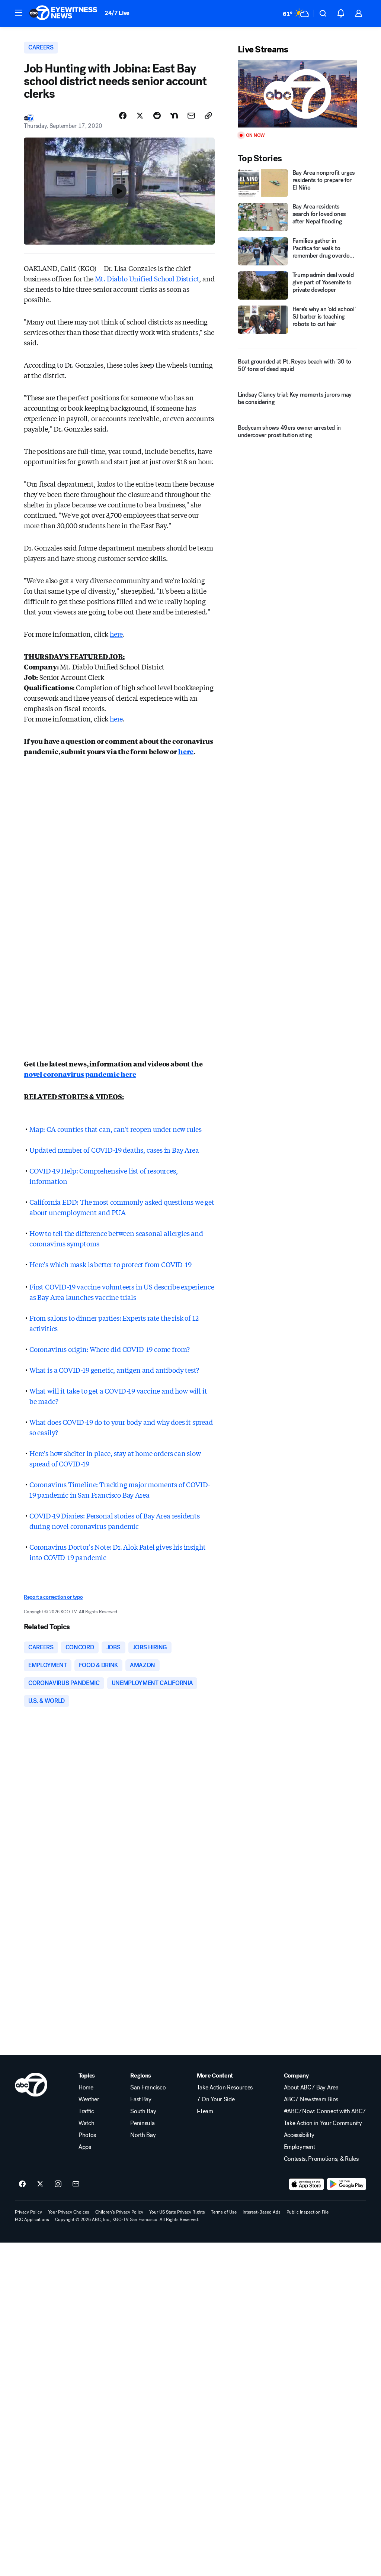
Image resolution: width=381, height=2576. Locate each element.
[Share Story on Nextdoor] (174, 116)
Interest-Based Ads (262, 2212)
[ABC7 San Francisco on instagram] (58, 2184)
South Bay (143, 2111)
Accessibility (299, 2135)
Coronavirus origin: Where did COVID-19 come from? (110, 1349)
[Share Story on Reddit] (157, 116)
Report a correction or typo (53, 1597)
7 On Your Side (216, 2099)
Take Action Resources (225, 2088)
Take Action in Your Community (323, 2123)
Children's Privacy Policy (119, 2212)
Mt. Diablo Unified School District (147, 278)
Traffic (86, 2111)
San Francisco (148, 2088)
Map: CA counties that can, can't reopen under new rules (116, 1129)
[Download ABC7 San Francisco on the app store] (307, 2184)
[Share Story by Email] (191, 116)
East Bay (141, 2099)
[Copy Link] (208, 116)
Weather (89, 2099)
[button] (19, 13)
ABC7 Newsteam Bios (311, 2099)
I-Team (205, 2111)
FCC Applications (32, 2220)
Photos (87, 2135)
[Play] (297, 94)
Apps (85, 2147)
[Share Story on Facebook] (123, 116)
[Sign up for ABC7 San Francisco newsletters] (76, 2184)
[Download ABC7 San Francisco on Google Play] (347, 2184)
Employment (300, 2147)
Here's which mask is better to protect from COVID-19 (111, 1264)
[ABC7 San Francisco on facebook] (22, 2184)
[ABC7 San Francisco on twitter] (40, 2184)
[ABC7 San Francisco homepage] (63, 13)
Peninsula (142, 2123)
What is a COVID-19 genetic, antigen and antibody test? (114, 1370)
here (116, 634)
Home (86, 2088)
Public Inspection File (308, 2212)
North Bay (143, 2135)
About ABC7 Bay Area (311, 2088)
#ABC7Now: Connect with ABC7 (325, 2111)
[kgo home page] (31, 2085)
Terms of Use (224, 2212)
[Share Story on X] (140, 116)
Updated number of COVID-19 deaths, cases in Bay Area (114, 1150)
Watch (86, 2123)
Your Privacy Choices (69, 2212)
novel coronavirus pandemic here (80, 1074)
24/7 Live (117, 13)
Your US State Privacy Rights (177, 2212)
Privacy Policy (28, 2212)
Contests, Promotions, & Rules (321, 2159)
